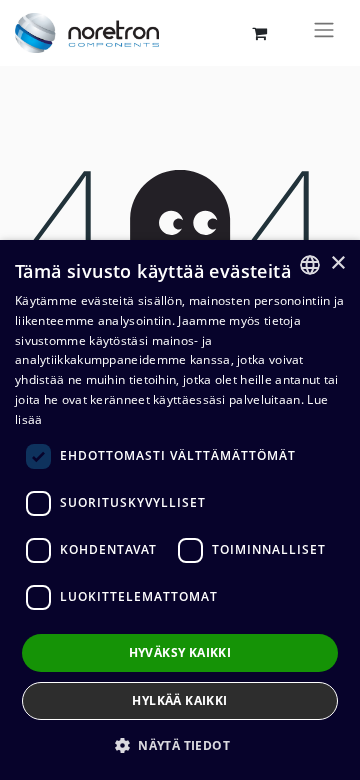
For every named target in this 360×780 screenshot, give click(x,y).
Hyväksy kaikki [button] (180, 652)
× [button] (337, 263)
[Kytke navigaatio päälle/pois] (324, 33)
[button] (180, 745)
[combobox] (310, 265)
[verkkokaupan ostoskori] (259, 33)
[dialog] (180, 510)
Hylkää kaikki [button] (179, 700)
